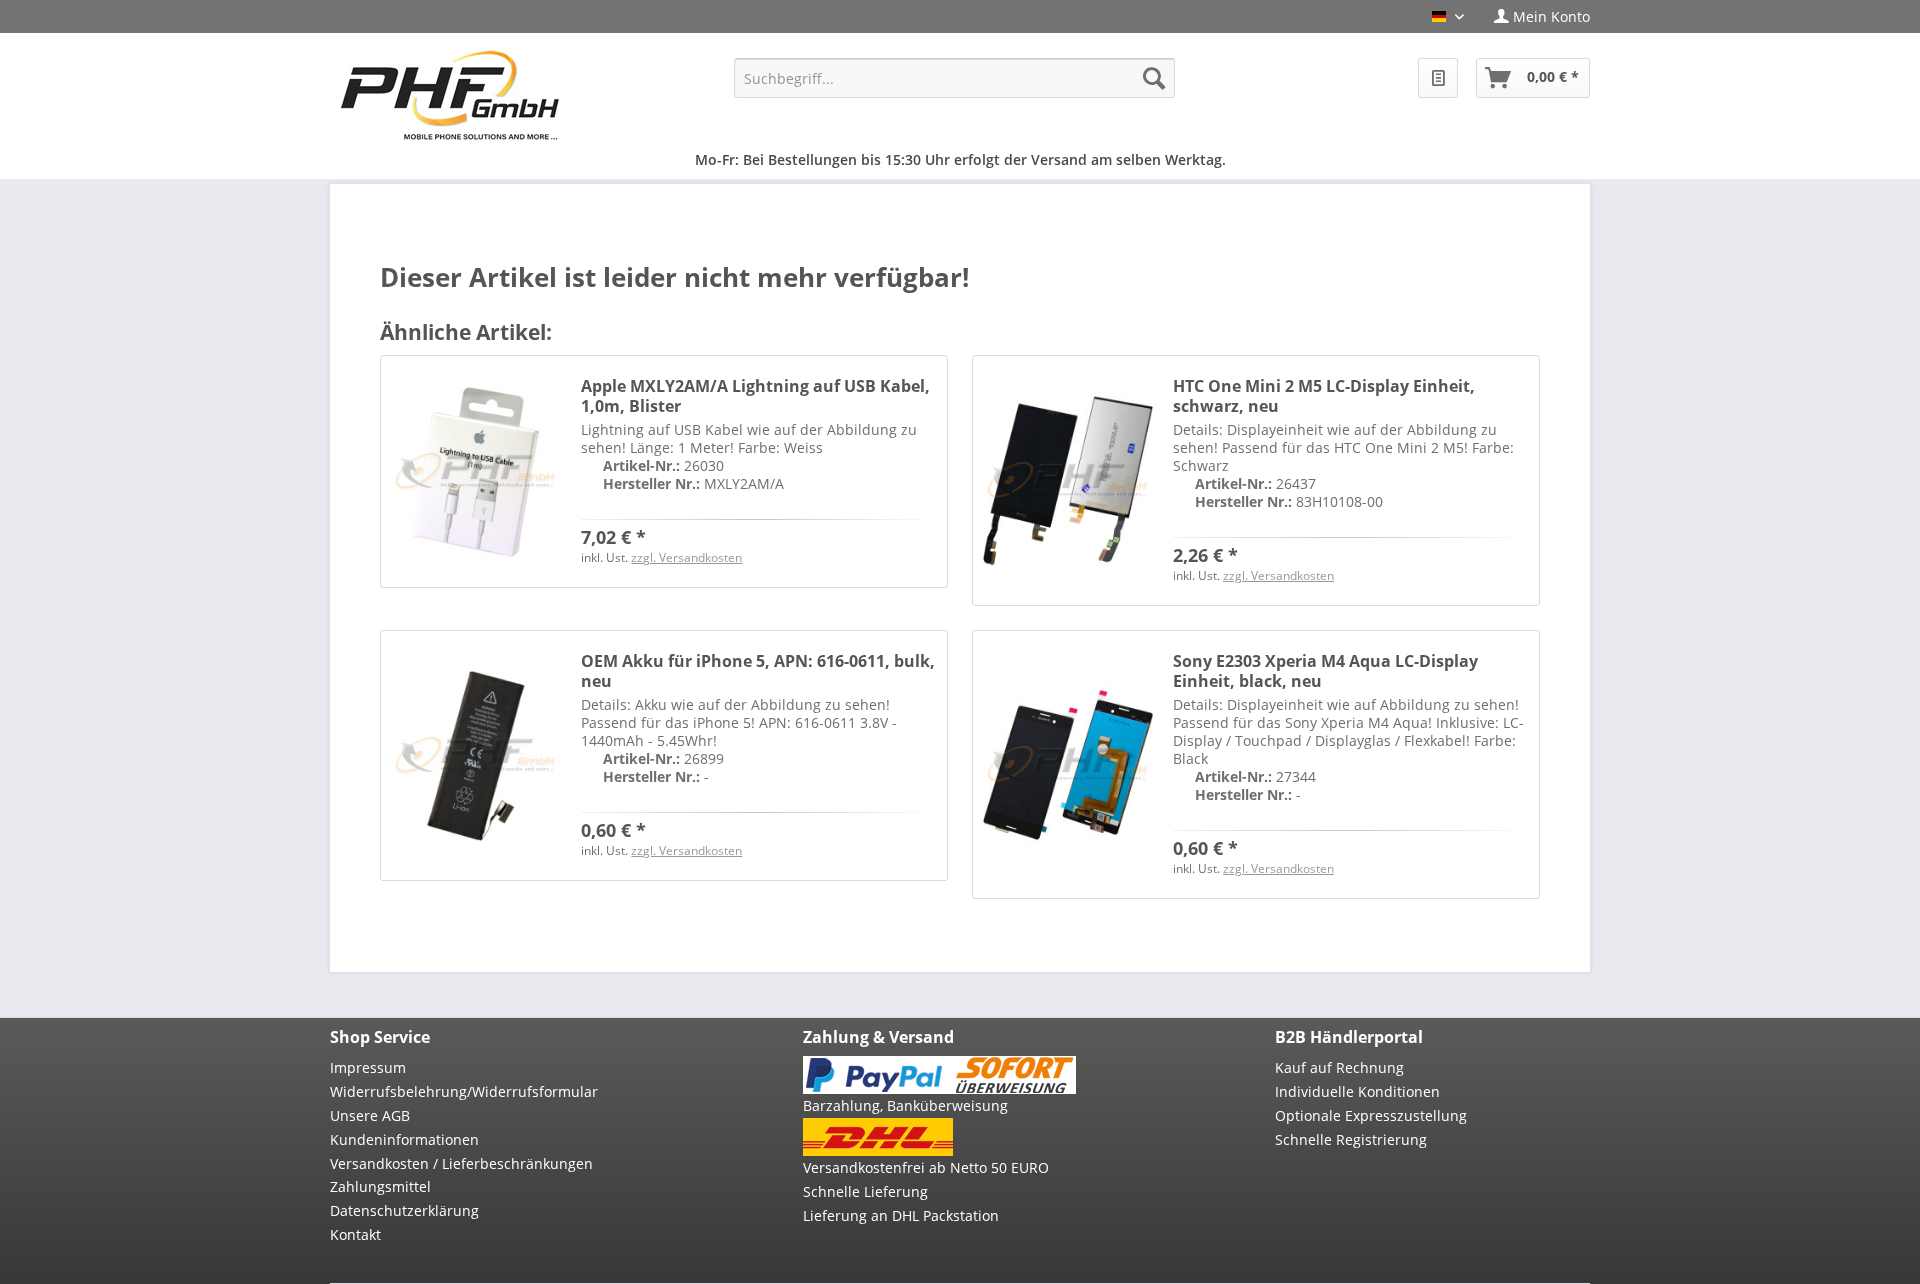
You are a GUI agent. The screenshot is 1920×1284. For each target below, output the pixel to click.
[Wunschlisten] (1438, 78)
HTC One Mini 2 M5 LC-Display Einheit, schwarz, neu (1324, 396)
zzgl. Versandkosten (686, 557)
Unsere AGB (370, 1115)
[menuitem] (1534, 16)
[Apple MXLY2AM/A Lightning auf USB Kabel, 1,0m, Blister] (476, 471)
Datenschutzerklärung (404, 1210)
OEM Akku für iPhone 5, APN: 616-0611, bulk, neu (758, 671)
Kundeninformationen (404, 1139)
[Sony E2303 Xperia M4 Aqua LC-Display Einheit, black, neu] (1068, 764)
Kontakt (355, 1234)
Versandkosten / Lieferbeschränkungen (461, 1163)
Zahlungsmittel (380, 1186)
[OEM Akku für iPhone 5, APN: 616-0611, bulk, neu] (476, 755)
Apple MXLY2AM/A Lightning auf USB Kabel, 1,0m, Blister (755, 396)
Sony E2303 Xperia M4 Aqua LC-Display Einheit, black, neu (1325, 671)
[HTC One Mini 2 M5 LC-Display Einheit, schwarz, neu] (1068, 480)
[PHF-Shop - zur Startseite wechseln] (450, 95)
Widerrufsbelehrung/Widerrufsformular (464, 1091)
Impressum (368, 1067)
